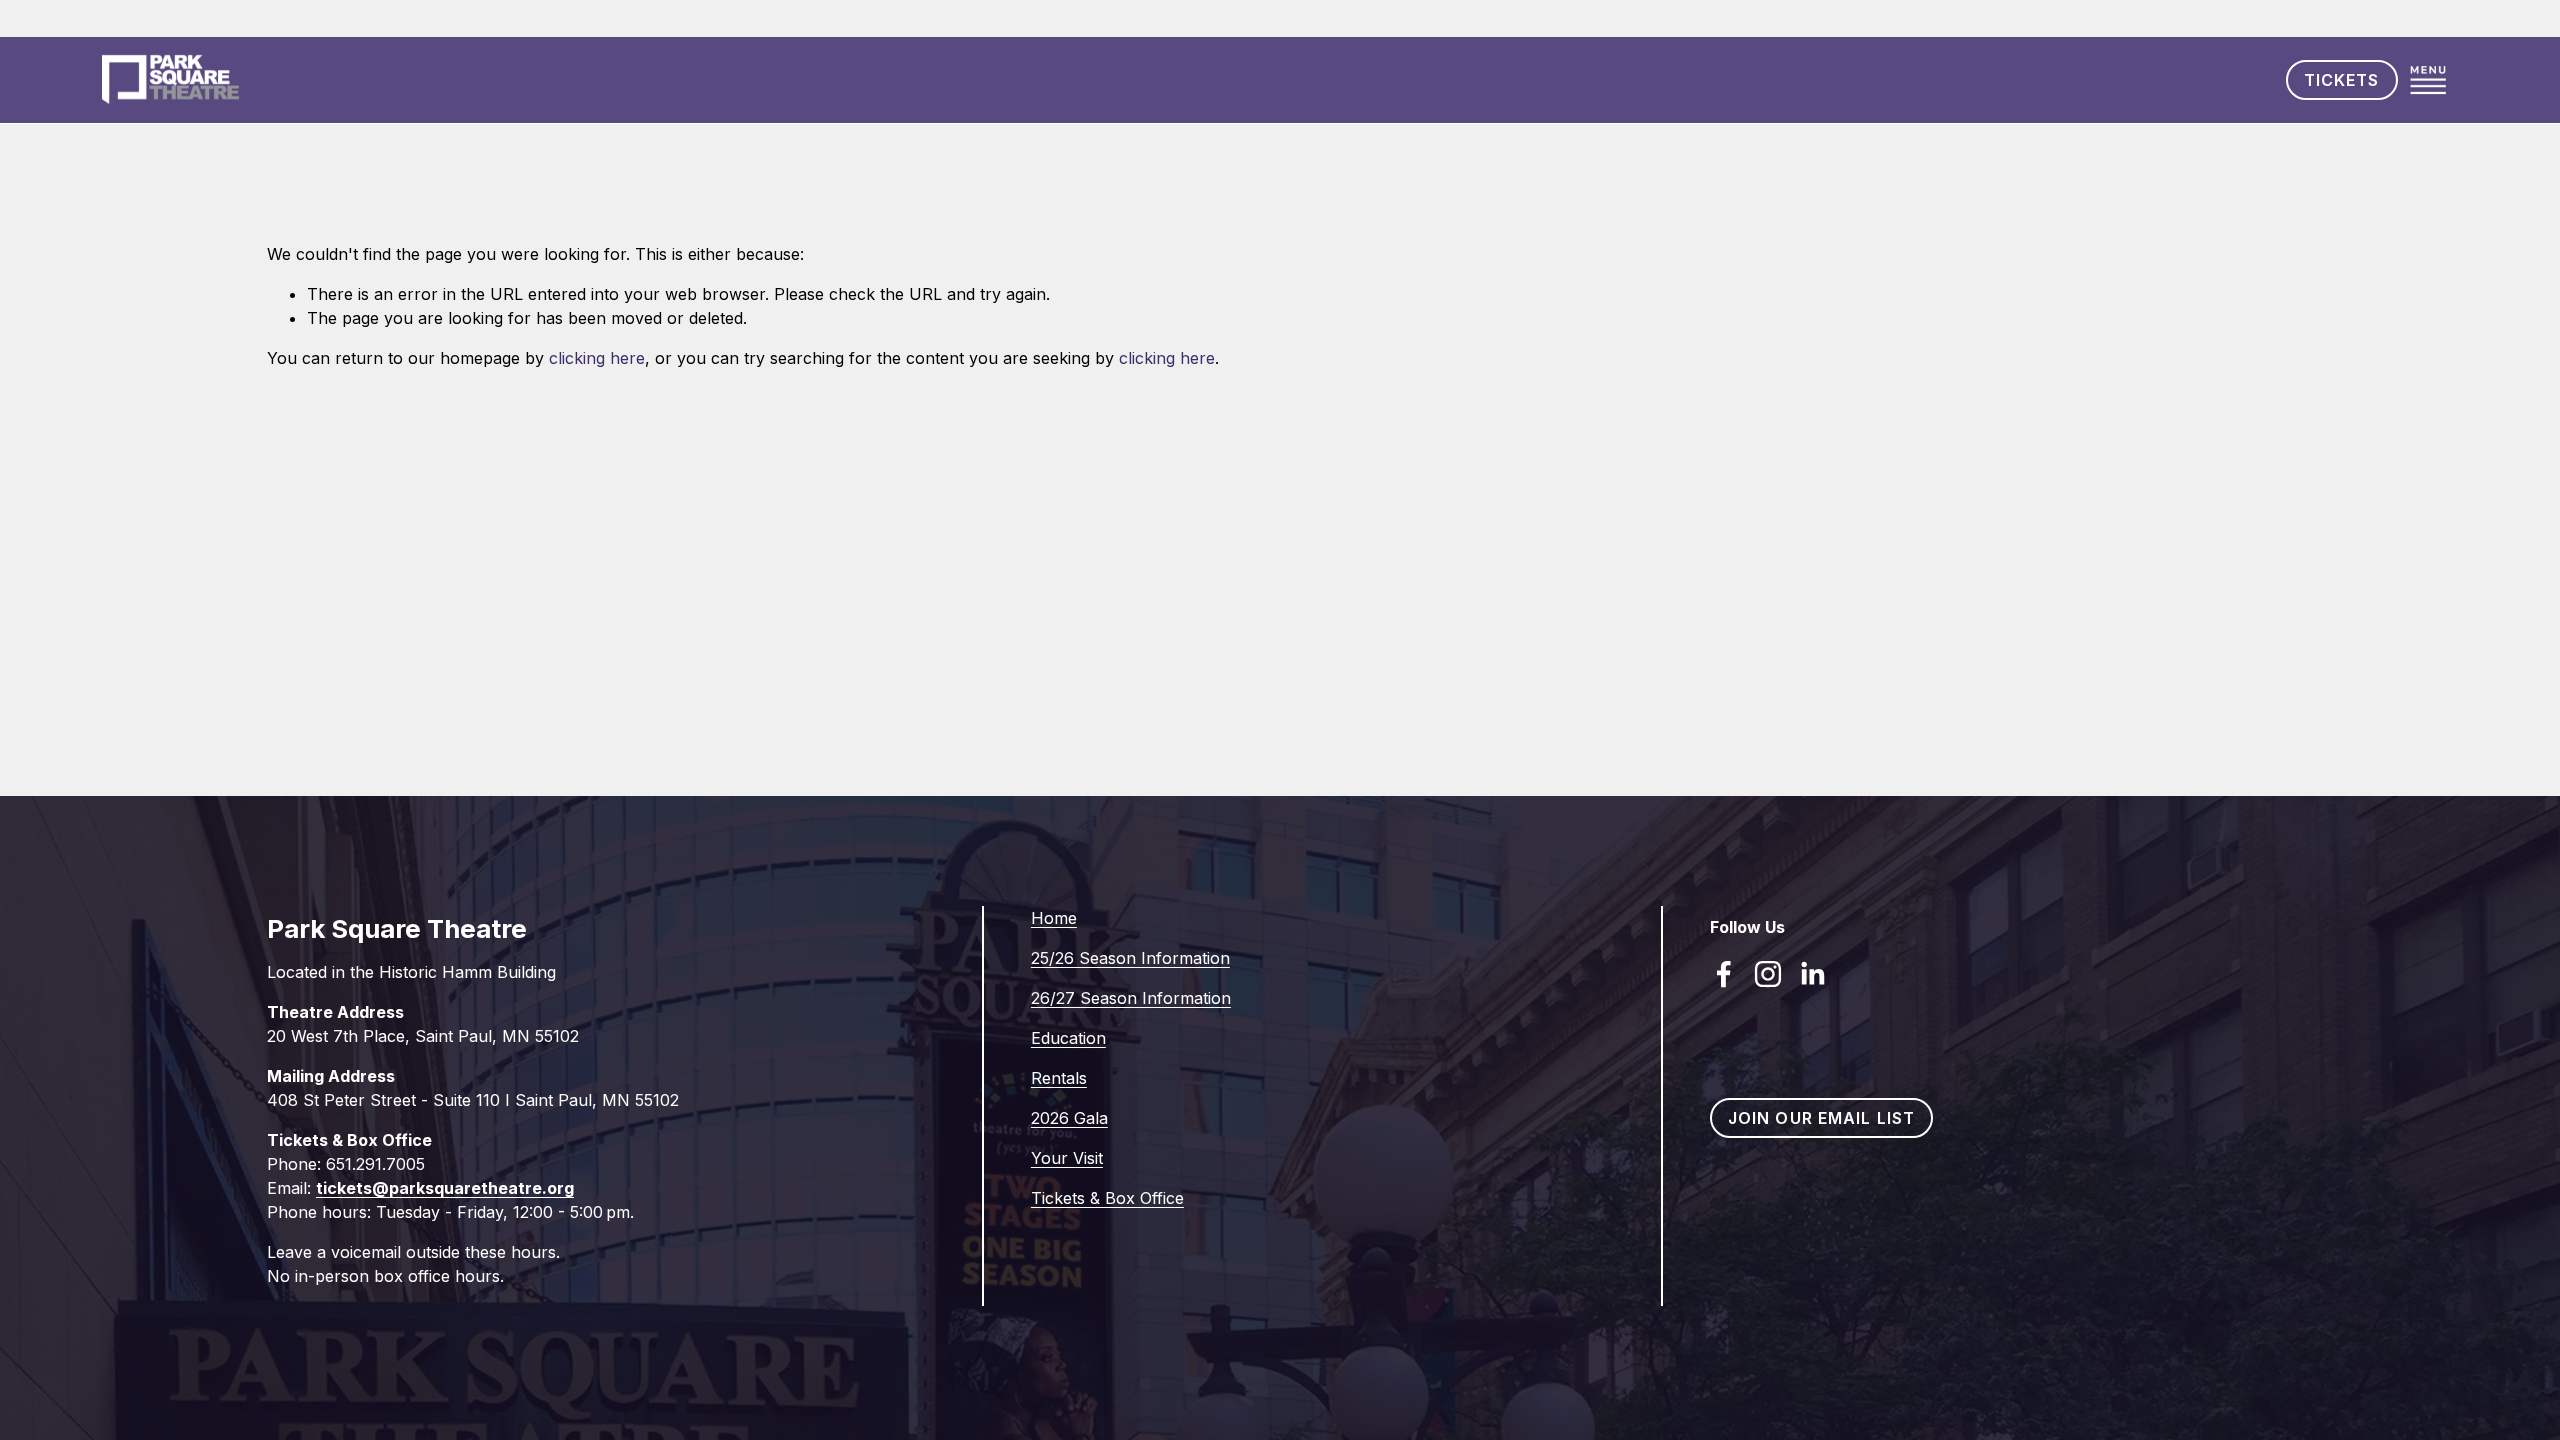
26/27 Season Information (1131, 998)
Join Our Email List (1821, 1118)
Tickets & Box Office (1107, 1198)
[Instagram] (1768, 974)
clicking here (597, 358)
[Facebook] (1724, 974)
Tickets (2342, 80)
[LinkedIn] (1812, 974)
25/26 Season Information (1130, 958)
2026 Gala (1069, 1118)
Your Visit (1067, 1158)
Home (1054, 918)
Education (1068, 1038)
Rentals (1059, 1078)
